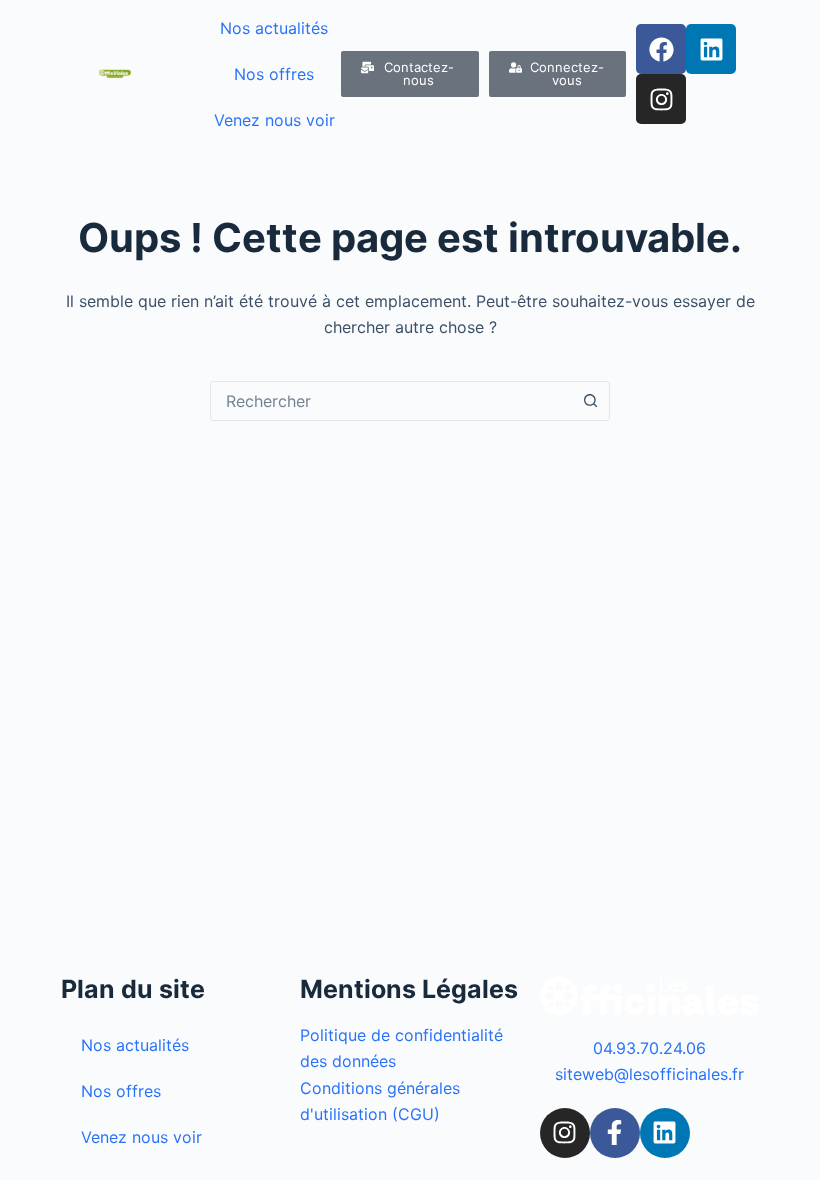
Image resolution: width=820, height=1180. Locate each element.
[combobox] (391, 401)
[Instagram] (661, 99)
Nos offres (274, 74)
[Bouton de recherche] (590, 401)
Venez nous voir (274, 120)
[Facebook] (661, 49)
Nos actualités (274, 28)
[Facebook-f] (615, 1133)
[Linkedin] (711, 49)
